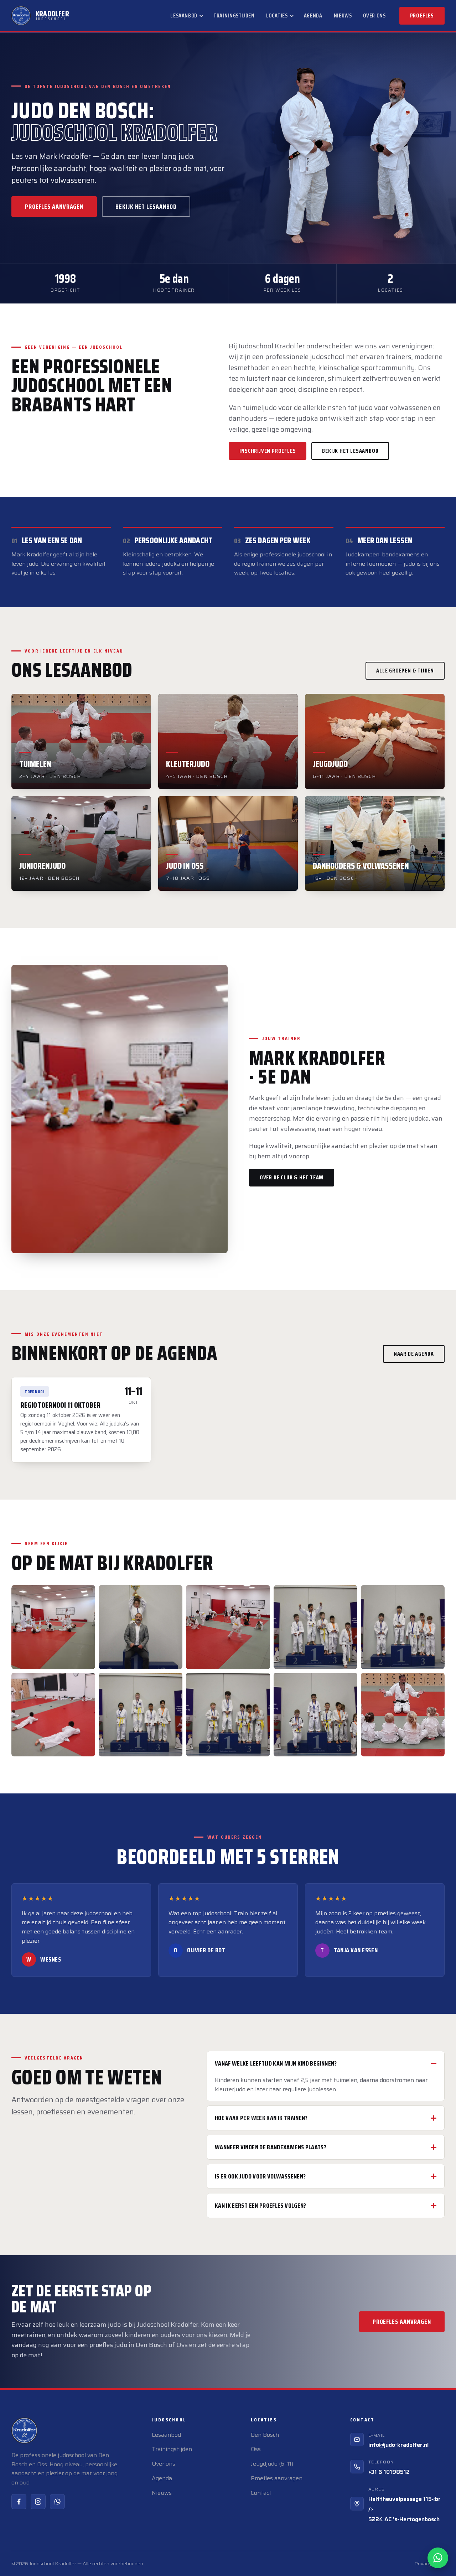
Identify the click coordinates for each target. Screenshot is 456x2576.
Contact (261, 2493)
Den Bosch (265, 2435)
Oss (256, 2449)
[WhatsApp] (57, 2502)
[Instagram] (38, 2502)
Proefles (422, 15)
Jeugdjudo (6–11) (272, 2464)
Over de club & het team (292, 1177)
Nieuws (343, 15)
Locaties (277, 15)
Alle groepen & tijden (405, 671)
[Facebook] (19, 2502)
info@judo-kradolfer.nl (398, 2445)
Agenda (313, 15)
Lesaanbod (184, 15)
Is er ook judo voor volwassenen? (260, 2176)
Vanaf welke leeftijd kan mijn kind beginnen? (276, 2063)
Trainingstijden (234, 15)
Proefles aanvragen (54, 207)
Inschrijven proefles (268, 451)
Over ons (374, 15)
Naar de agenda (414, 1354)
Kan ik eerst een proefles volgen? (261, 2206)
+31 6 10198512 (389, 2472)
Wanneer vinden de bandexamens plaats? (271, 2147)
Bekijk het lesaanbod (146, 207)
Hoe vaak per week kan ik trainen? (261, 2118)
